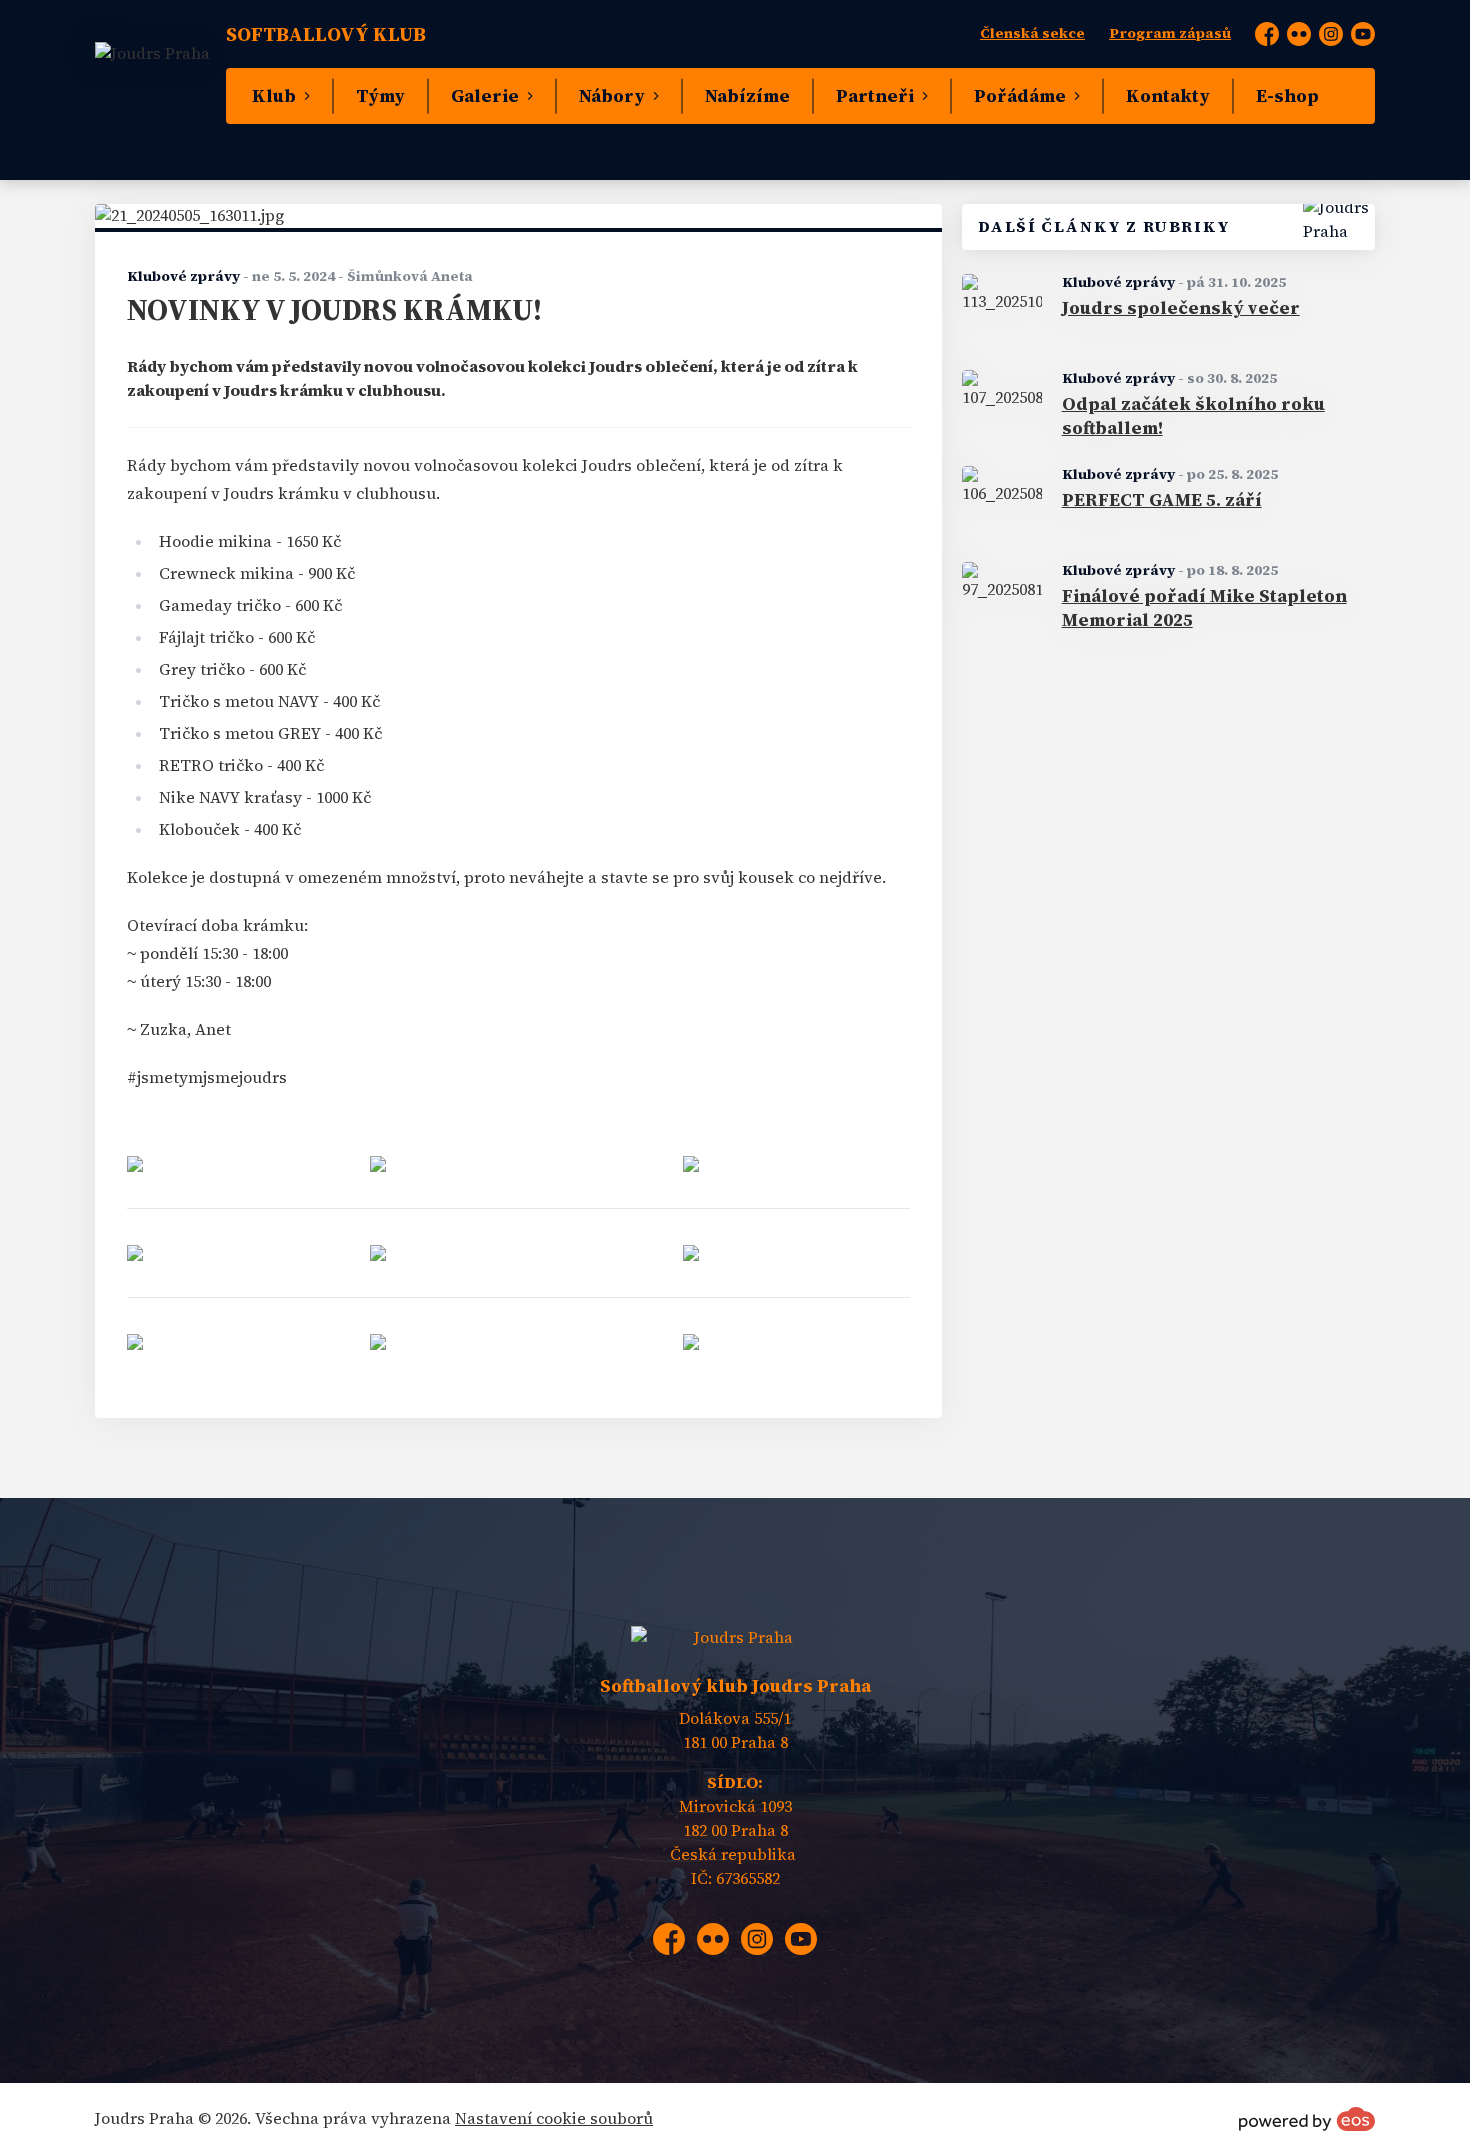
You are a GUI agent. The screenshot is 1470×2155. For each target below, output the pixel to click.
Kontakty (1168, 96)
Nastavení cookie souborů (554, 2118)
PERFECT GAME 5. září (1162, 500)
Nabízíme (747, 96)
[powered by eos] (1307, 2119)
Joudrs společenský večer (1181, 308)
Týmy (380, 96)
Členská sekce (1032, 33)
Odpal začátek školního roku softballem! (1193, 416)
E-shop (1287, 96)
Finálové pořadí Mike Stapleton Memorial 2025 (1204, 608)
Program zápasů (1170, 33)
